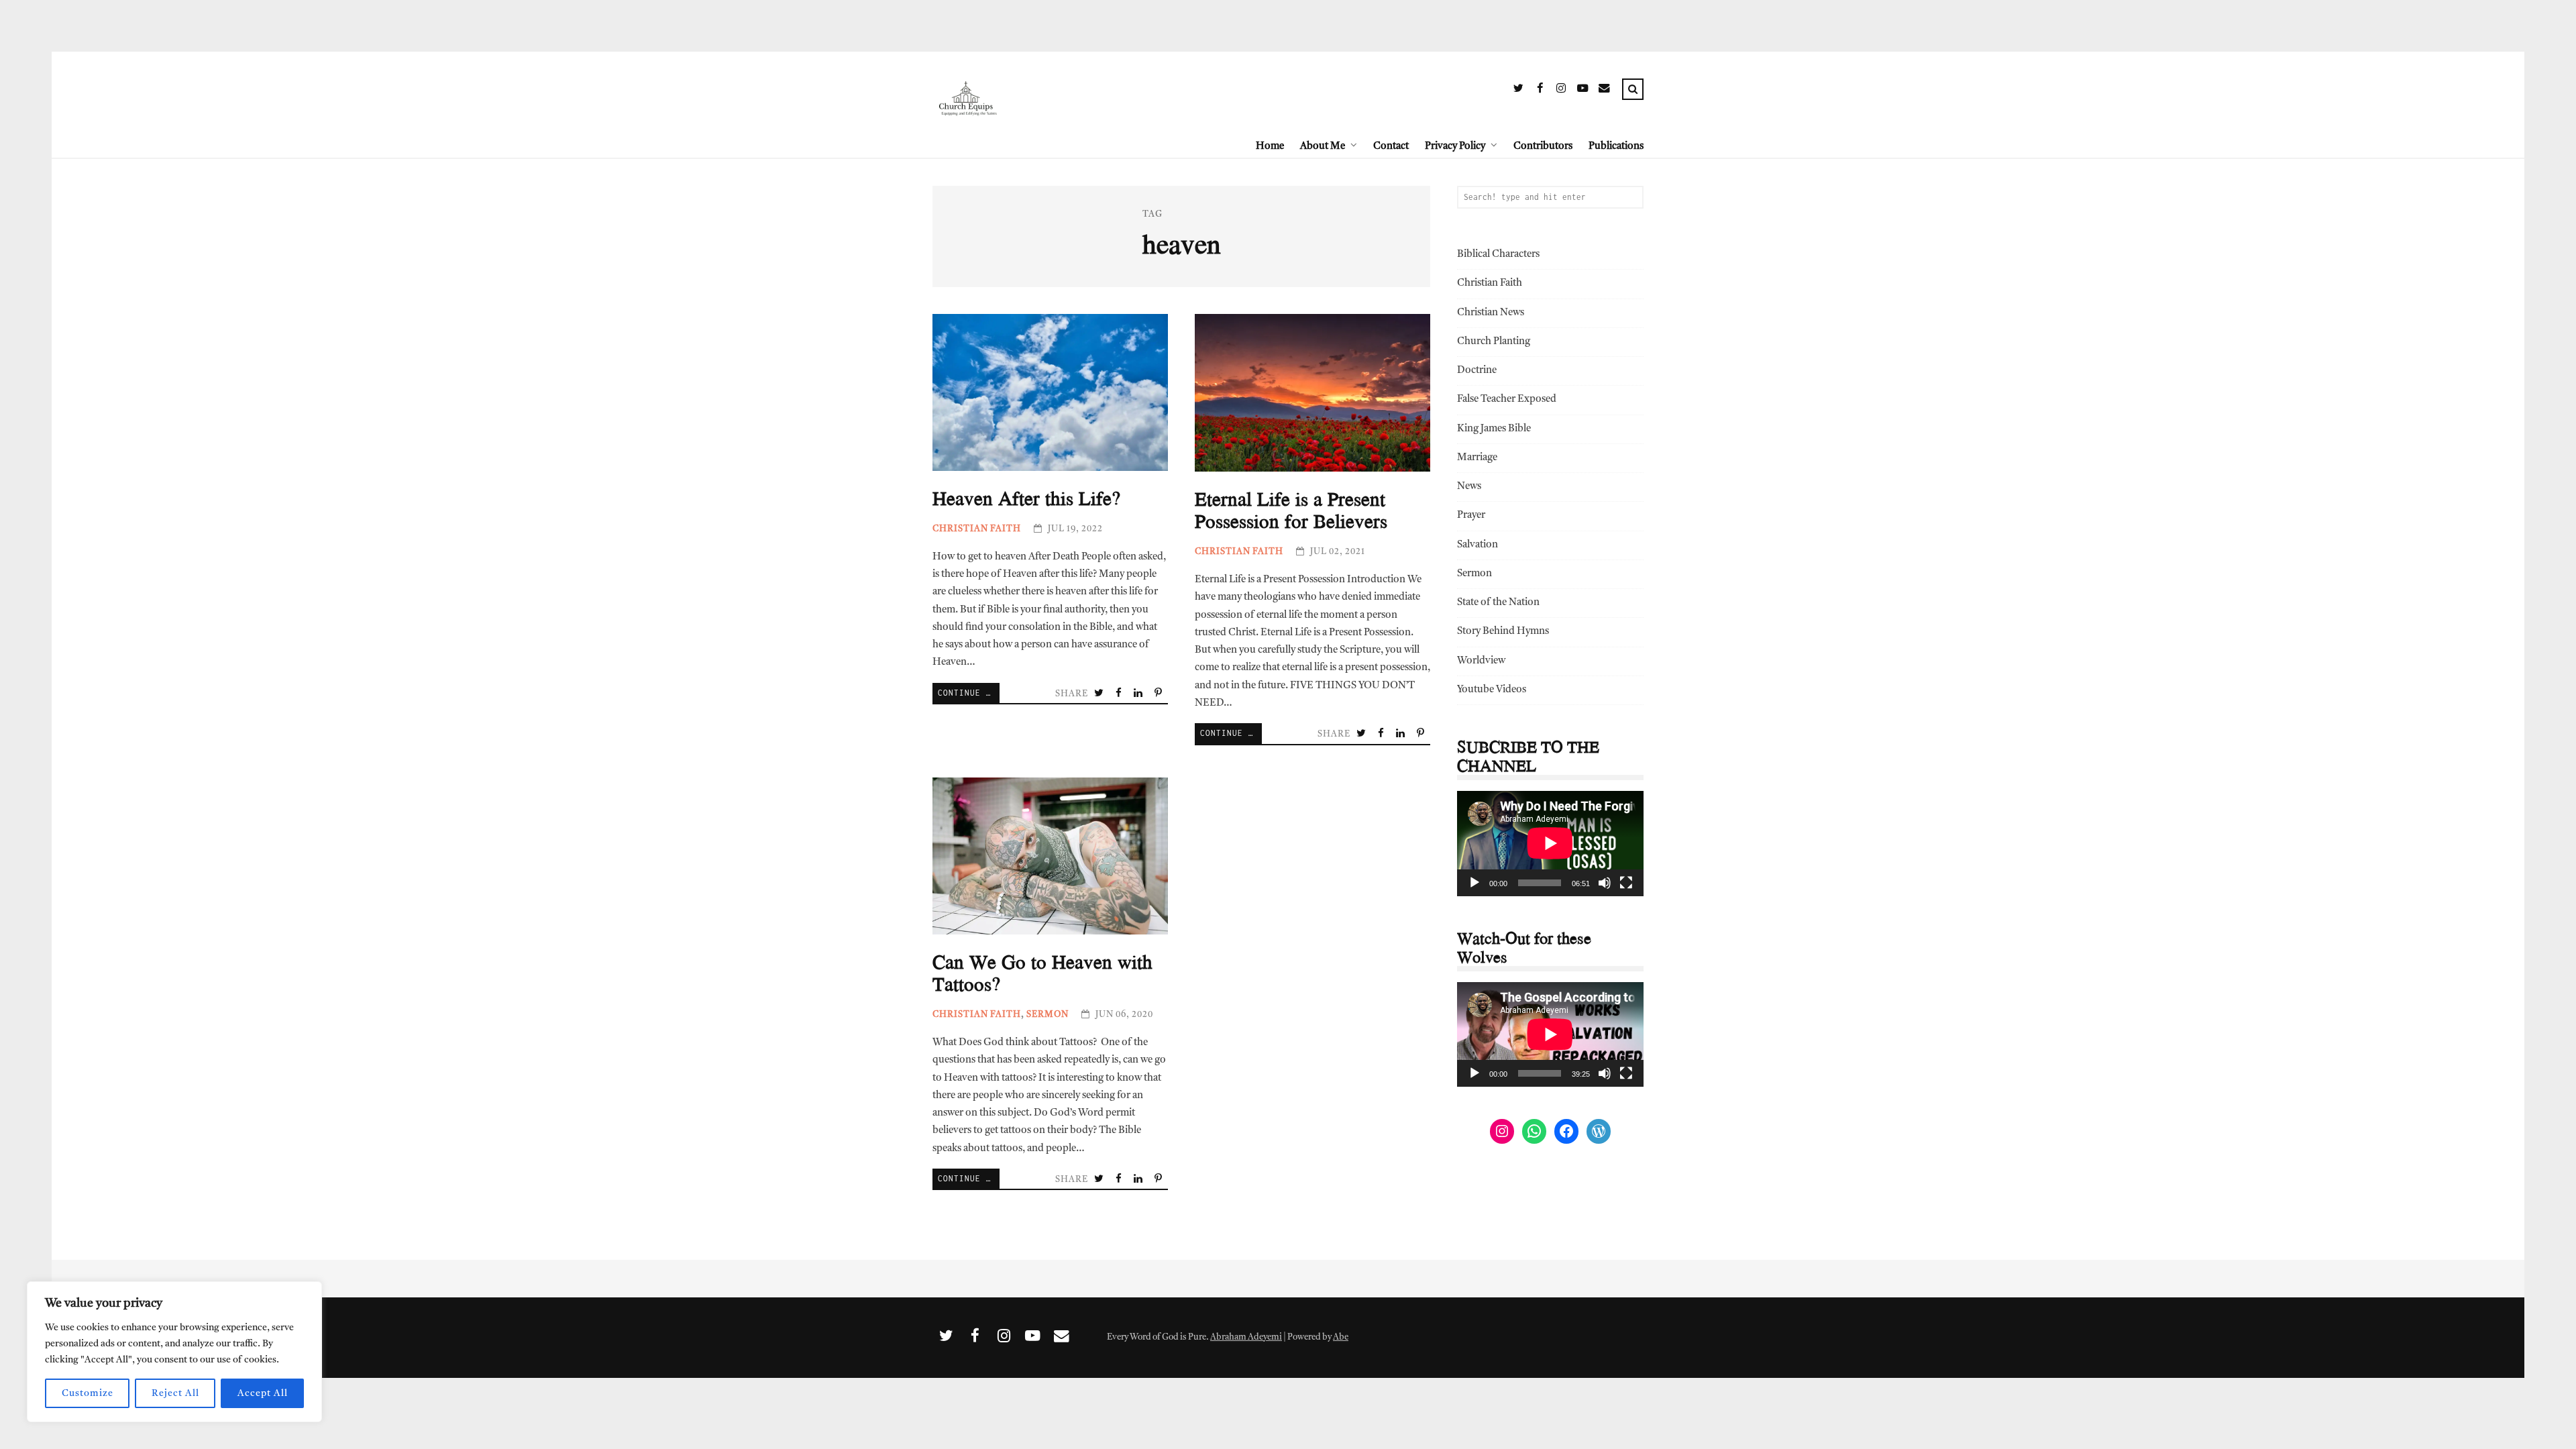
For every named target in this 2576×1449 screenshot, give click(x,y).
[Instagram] (1561, 91)
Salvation (1478, 545)
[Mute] (1605, 883)
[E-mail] (1604, 91)
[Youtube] (1582, 91)
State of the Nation (1498, 603)
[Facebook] (1540, 91)
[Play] (1474, 883)
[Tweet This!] (1100, 694)
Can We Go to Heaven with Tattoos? (1050, 856)
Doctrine (1477, 371)
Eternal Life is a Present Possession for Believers (1312, 393)
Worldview (1481, 661)
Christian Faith (977, 529)
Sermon (1048, 1015)
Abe (1341, 1337)
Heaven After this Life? (1050, 392)
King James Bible (1494, 429)
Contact (1391, 147)
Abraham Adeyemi (1246, 1337)
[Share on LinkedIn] (1139, 694)
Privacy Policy (1455, 147)
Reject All (175, 1393)
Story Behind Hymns (1503, 632)
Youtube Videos (1492, 690)
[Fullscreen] (1626, 883)
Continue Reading (969, 693)
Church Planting (1494, 342)
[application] (1550, 843)
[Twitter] (1518, 91)
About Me (1323, 147)
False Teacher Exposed (1507, 399)
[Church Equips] (967, 146)
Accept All (263, 1393)
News (1469, 487)
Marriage (1477, 458)
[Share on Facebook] (1120, 694)
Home (1270, 147)
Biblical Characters (1498, 255)
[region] (174, 1352)
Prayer (1471, 516)
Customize (88, 1393)
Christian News (1491, 313)
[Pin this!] (1159, 694)
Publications (1616, 147)
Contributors (1543, 147)
